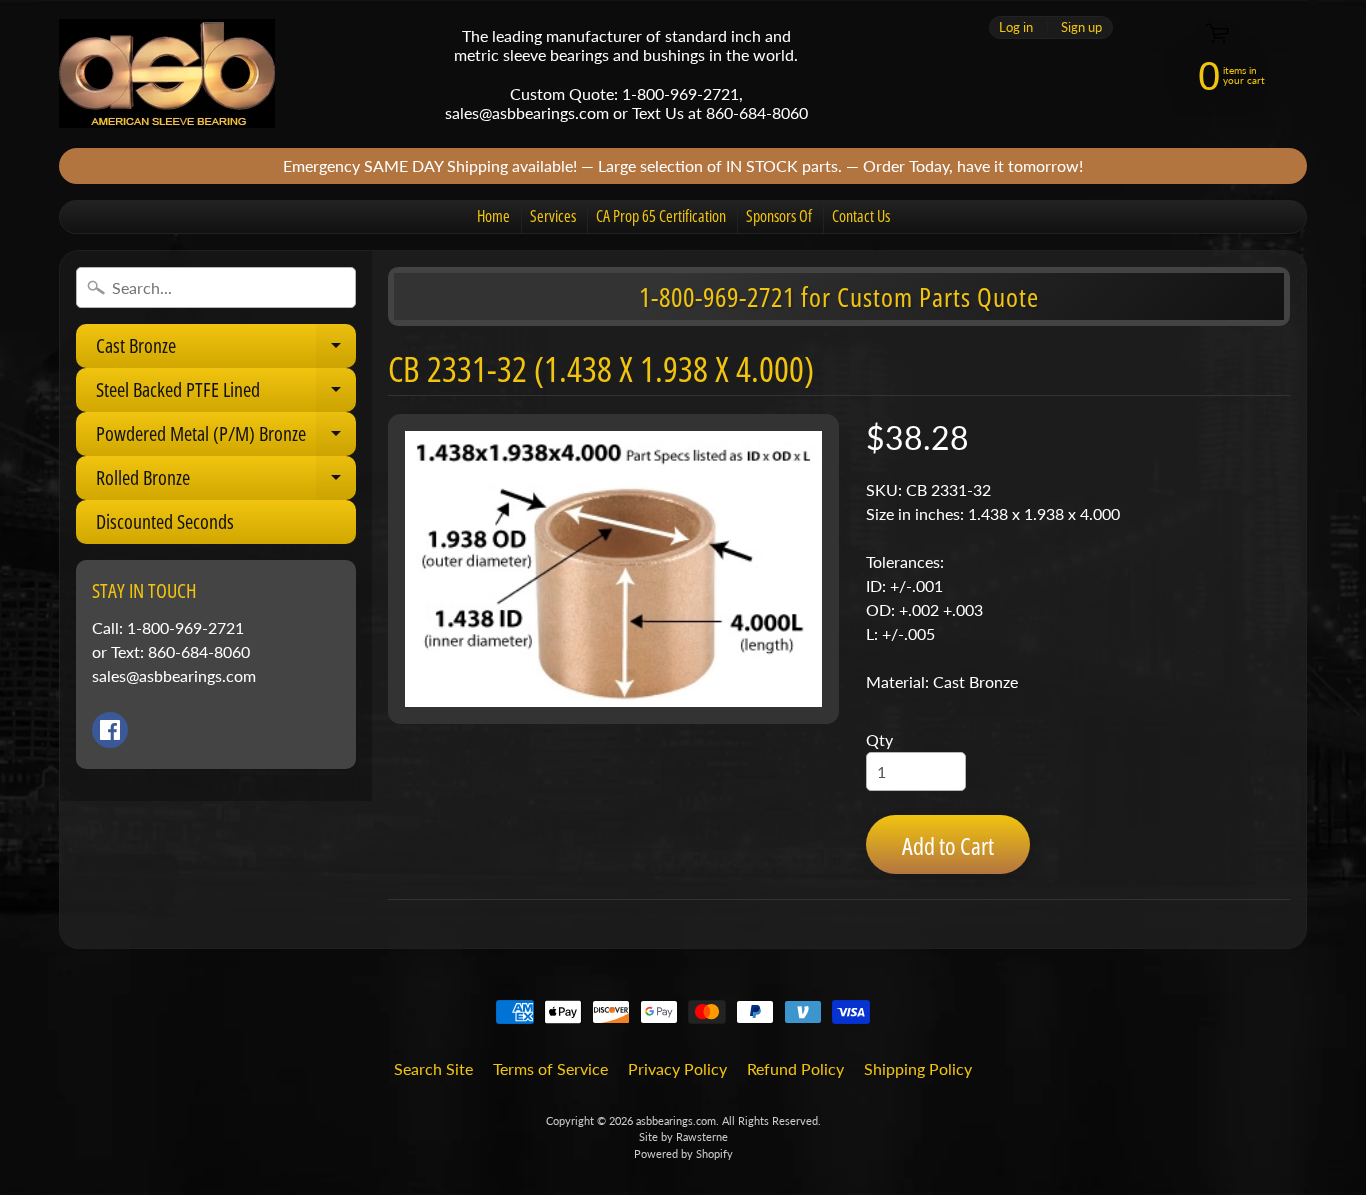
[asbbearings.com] (167, 73)
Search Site (433, 1068)
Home (493, 216)
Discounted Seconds (165, 521)
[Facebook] (110, 730)
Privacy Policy (677, 1068)
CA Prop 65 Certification (661, 216)
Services (553, 216)
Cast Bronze (226, 350)
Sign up (1081, 27)
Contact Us (861, 216)
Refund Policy (795, 1068)
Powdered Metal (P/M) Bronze (226, 438)
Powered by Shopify (683, 1153)
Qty (879, 739)
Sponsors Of (779, 216)
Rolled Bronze (226, 482)
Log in (1016, 27)
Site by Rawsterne (683, 1136)
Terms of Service (550, 1068)
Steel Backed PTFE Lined (226, 394)
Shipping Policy (918, 1068)
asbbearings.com (676, 1120)
